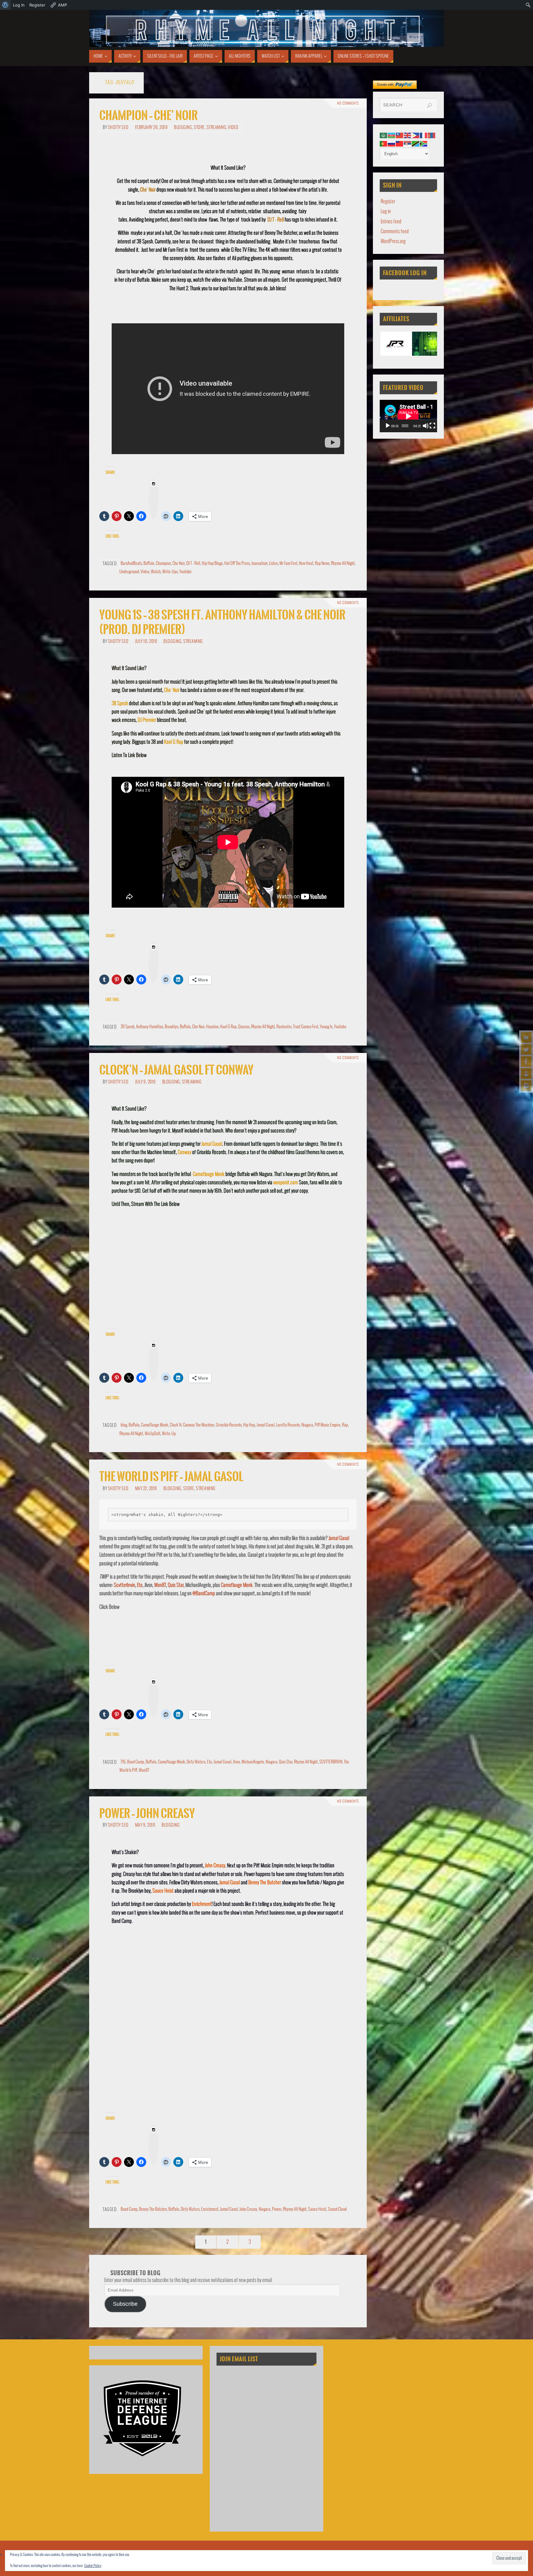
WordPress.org (393, 241)
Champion (163, 563)
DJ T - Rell (276, 220)
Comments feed (395, 232)
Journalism (259, 563)
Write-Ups (170, 572)
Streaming (217, 128)
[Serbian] (408, 144)
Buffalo (149, 563)
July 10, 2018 (146, 642)
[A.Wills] (526, 1074)
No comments (348, 103)
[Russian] (392, 144)
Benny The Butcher (265, 1883)
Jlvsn (236, 1762)
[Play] (388, 426)
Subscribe (125, 2304)
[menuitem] (5, 5)
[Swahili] (416, 144)
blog (124, 1425)
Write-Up (169, 1434)
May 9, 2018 (145, 1825)
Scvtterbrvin (124, 1585)
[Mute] (426, 426)
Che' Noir (148, 190)
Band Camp (136, 1762)
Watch (156, 572)
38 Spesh (120, 704)
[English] (408, 135)
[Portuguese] (384, 144)
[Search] (429, 106)
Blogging (183, 128)
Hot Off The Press (237, 563)
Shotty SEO (118, 128)
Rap (345, 1425)
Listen (273, 563)
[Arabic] (384, 135)
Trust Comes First (306, 1027)
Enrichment (202, 1904)
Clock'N (176, 1425)
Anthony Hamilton (150, 1027)
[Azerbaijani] (392, 135)
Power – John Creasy (147, 1814)
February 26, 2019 (151, 128)
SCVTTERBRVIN (331, 1762)
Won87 (160, 1585)
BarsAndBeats (131, 563)
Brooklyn (171, 1027)
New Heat (306, 563)
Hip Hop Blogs (212, 563)
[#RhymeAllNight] (526, 1037)
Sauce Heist (163, 1891)
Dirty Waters (196, 1762)
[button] (396, 344)
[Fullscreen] (432, 426)
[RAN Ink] (526, 1086)
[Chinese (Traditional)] (400, 135)
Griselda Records (229, 1425)
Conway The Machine (199, 1425)
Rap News (322, 563)
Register (388, 202)
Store (199, 128)
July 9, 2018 (145, 1082)
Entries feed (391, 222)
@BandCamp (204, 1594)
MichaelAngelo (253, 1762)
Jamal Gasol (212, 1144)
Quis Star (176, 1585)
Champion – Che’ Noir (149, 116)
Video (145, 572)
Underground (129, 572)
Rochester (284, 1027)
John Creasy (215, 1866)
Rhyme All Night (343, 563)
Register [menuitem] (37, 5)
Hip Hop (249, 1425)
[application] (408, 416)
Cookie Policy (93, 2566)
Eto (140, 1585)
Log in (386, 211)
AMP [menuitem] (62, 5)
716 (123, 1762)
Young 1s (326, 1027)
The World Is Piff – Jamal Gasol (171, 1477)
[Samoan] (400, 144)
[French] (424, 135)
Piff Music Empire (328, 1425)
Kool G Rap (174, 742)
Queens (244, 1027)
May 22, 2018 (146, 1489)
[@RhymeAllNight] (526, 1050)
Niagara (307, 1425)
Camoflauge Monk (209, 1174)
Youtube (185, 572)
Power (277, 2209)
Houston (212, 1027)
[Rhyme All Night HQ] (526, 1062)
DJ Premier (147, 720)
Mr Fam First (288, 563)
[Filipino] (416, 135)
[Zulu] (424, 144)
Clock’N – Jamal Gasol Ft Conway (176, 1070)
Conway (184, 1152)
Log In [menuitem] (19, 5)
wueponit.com (286, 1183)
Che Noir (179, 563)
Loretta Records (288, 1425)
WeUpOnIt (153, 1434)
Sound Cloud (337, 2209)
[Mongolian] (432, 135)
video (233, 128)
